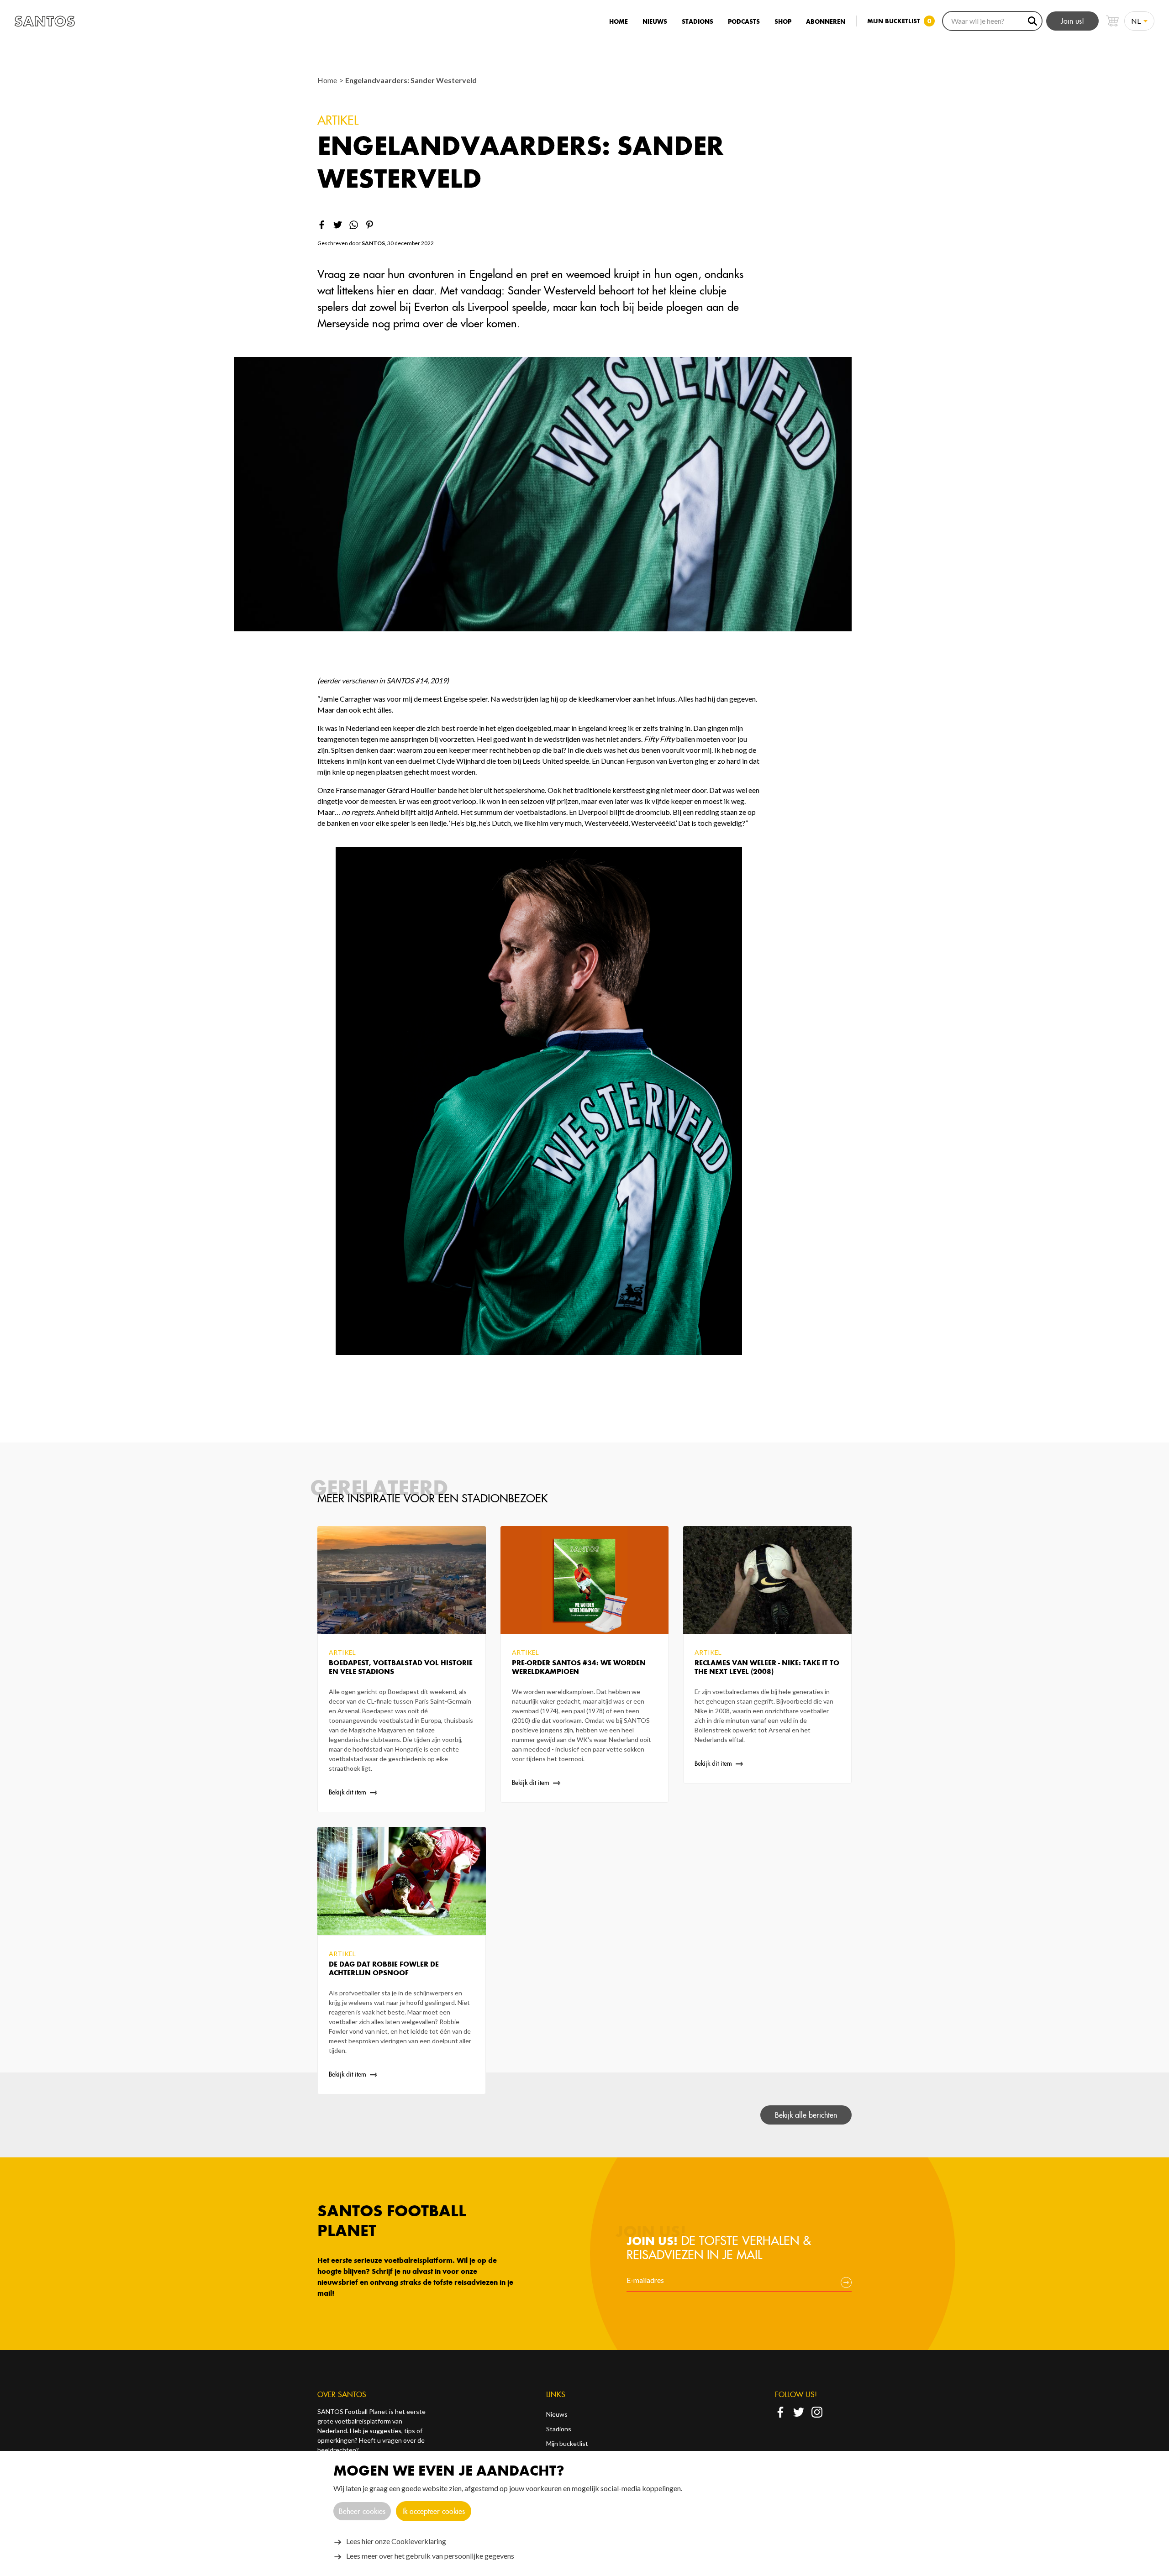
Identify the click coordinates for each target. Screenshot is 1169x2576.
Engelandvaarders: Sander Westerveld (411, 80)
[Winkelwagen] (1112, 21)
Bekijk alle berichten (806, 2115)
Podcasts (744, 22)
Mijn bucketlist (567, 2443)
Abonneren (826, 22)
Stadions (698, 22)
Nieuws (655, 22)
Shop (783, 22)
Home (619, 22)
